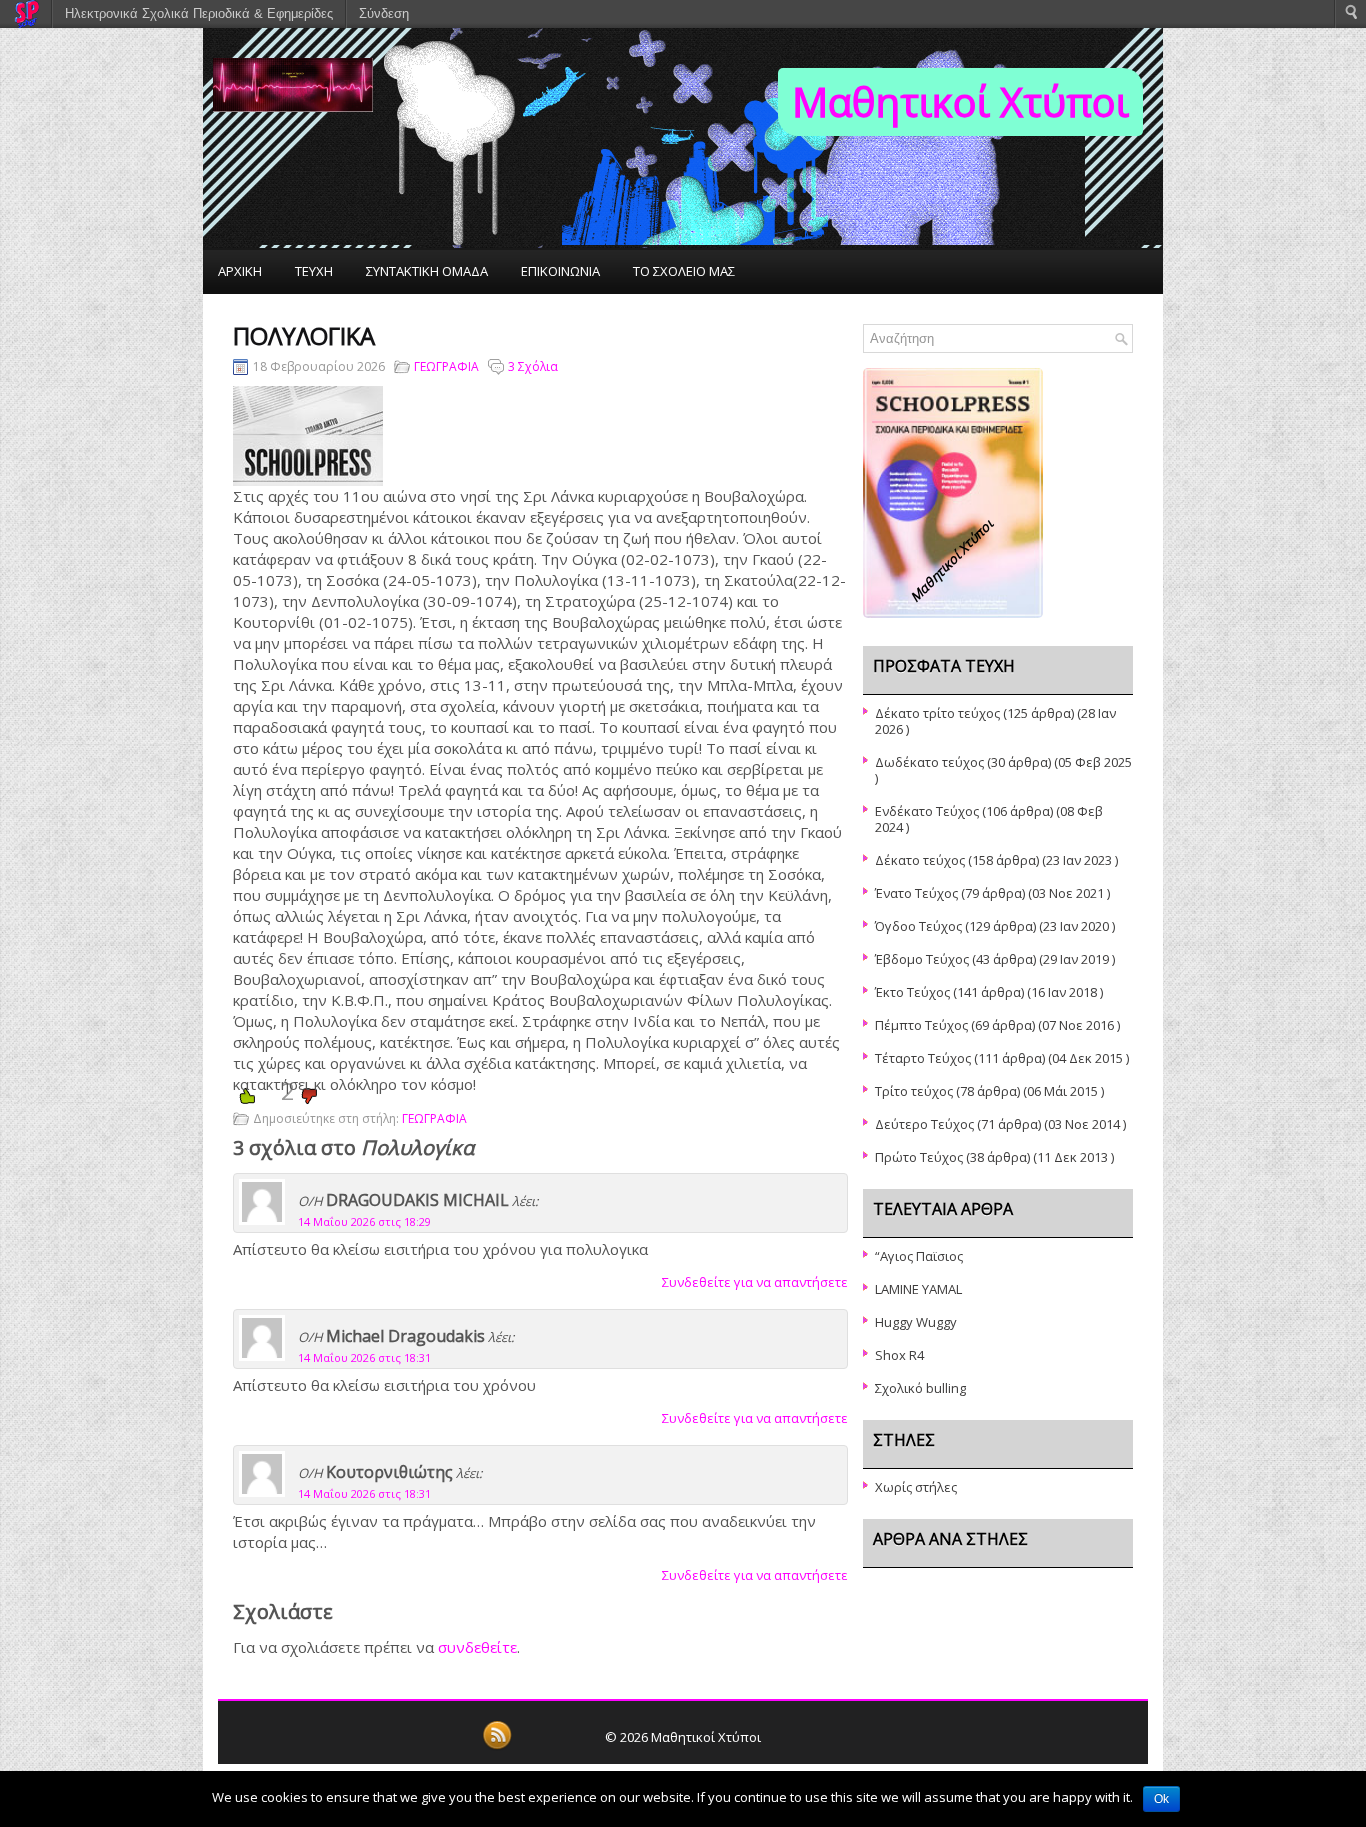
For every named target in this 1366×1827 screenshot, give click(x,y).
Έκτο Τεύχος (912, 992)
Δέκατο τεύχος (920, 860)
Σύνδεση (384, 13)
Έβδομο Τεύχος (922, 959)
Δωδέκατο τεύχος (929, 762)
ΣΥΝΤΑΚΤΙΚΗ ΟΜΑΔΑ (427, 271)
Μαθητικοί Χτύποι (960, 101)
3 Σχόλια (533, 366)
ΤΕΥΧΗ (314, 271)
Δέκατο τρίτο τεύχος (937, 713)
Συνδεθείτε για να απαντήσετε (755, 1282)
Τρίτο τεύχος (914, 1091)
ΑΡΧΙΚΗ (240, 271)
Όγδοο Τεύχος (918, 926)
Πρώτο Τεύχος (919, 1157)
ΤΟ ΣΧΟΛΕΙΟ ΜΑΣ (684, 271)
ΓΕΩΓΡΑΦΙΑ (446, 366)
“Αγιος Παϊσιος (919, 1256)
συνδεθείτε (477, 1647)
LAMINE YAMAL (918, 1289)
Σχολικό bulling (920, 1388)
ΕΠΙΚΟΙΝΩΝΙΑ (560, 271)
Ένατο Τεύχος (916, 893)
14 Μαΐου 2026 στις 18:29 (364, 1221)
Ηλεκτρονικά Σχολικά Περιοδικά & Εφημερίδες (199, 13)
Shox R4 (899, 1355)
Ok (1161, 1799)
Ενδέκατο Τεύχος (927, 811)
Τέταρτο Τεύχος (923, 1058)
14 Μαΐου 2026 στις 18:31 (364, 1357)
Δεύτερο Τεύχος (924, 1124)
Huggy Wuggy (916, 1322)
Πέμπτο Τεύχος (921, 1025)
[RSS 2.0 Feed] (497, 1746)
